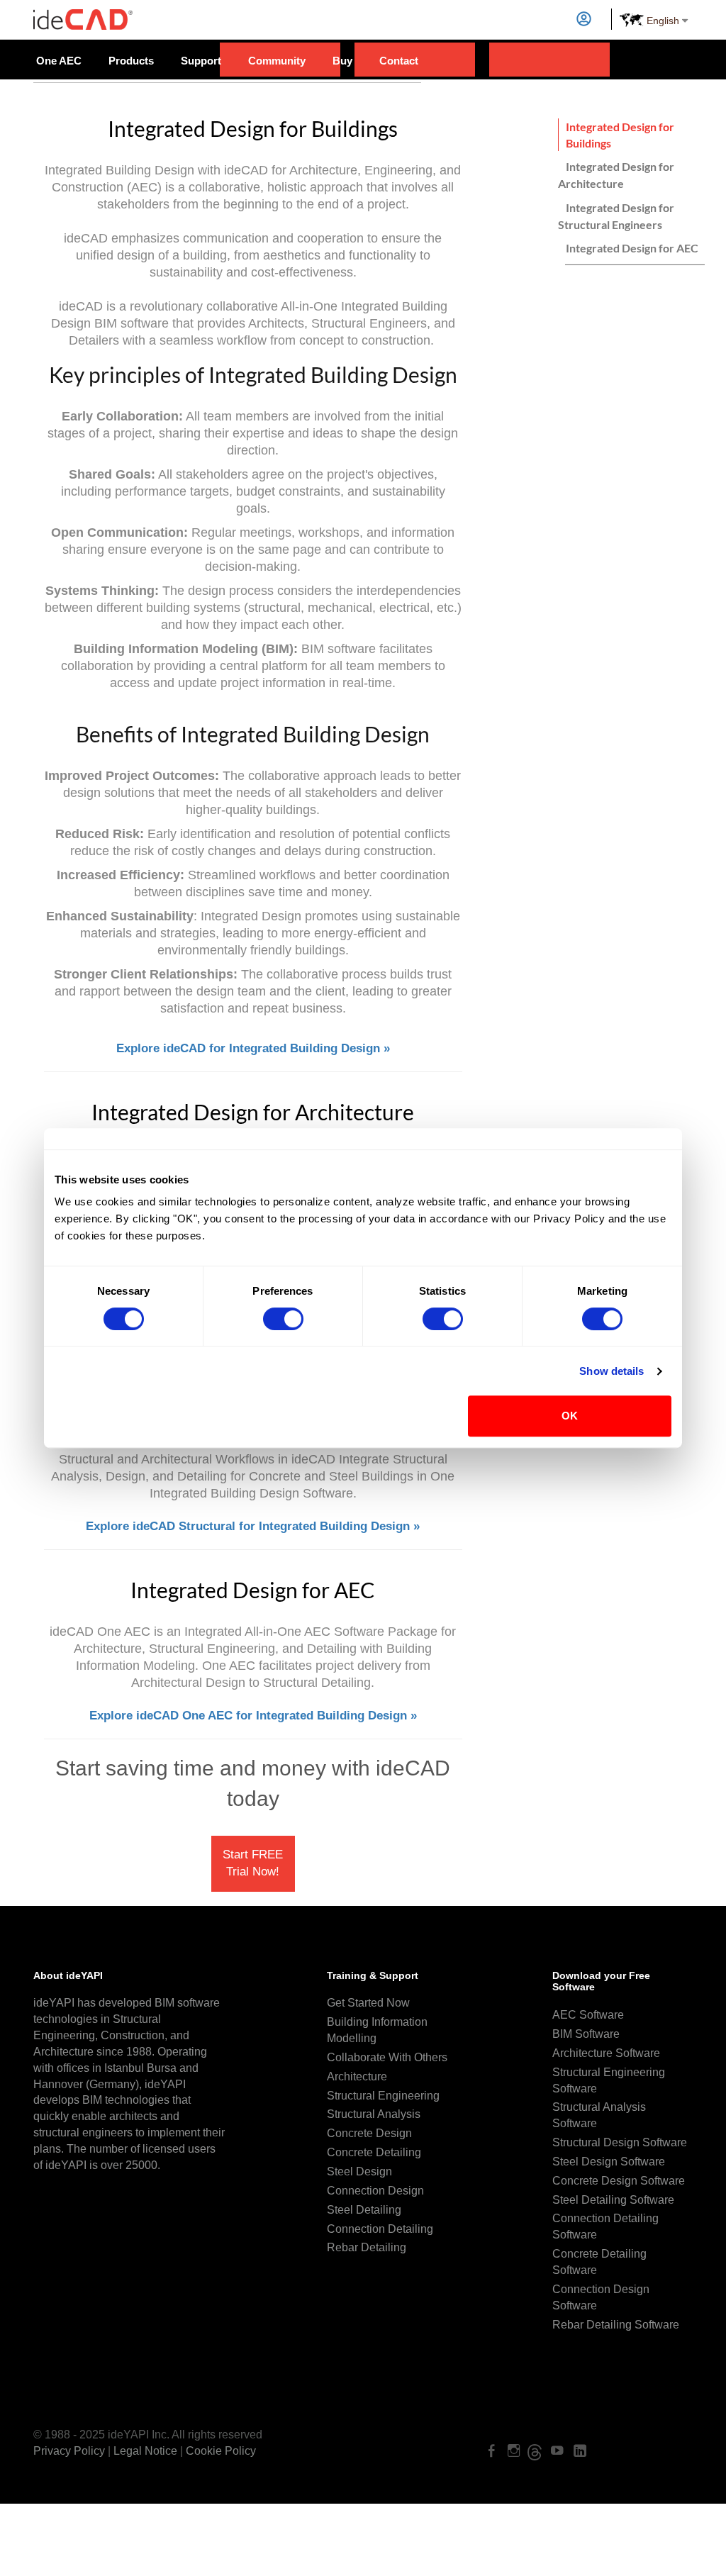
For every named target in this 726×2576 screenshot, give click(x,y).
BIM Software (586, 2034)
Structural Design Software (620, 2142)
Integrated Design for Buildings (620, 135)
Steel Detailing (364, 2210)
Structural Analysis (374, 2114)
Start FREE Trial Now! (253, 1863)
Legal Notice (145, 2451)
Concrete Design (369, 2133)
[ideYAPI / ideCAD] (83, 14)
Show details (611, 1371)
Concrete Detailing (374, 2152)
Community (277, 61)
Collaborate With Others (387, 2057)
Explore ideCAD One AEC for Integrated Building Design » (253, 1716)
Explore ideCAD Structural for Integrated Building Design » (253, 1526)
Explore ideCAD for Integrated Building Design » (253, 1048)
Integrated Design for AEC (632, 248)
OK (570, 1416)
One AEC (59, 61)
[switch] (283, 1319)
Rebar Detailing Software (616, 2325)
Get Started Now (368, 2003)
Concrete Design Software (619, 2181)
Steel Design (359, 2171)
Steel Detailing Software (613, 2200)
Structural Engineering (383, 2096)
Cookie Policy (221, 2451)
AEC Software (588, 2015)
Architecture (357, 2076)
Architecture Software (606, 2053)
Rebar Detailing (367, 2247)
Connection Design (375, 2191)
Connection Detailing (380, 2229)
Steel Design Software (609, 2162)
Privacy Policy (69, 2451)
